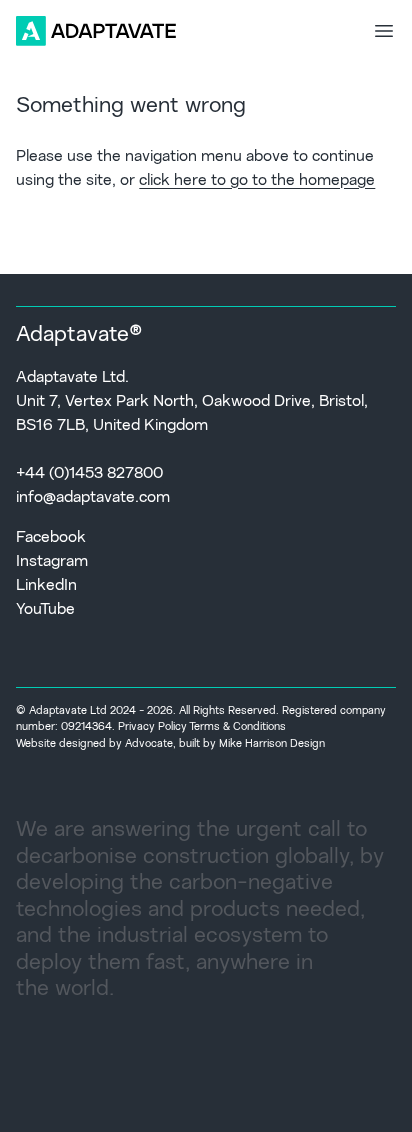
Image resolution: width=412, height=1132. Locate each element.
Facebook (51, 538)
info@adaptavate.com (93, 498)
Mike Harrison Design (272, 744)
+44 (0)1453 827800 (89, 474)
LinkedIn (46, 586)
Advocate (149, 744)
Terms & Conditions (237, 727)
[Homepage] (96, 31)
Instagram (52, 562)
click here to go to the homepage (257, 181)
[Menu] (384, 31)
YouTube (45, 610)
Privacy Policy (152, 727)
